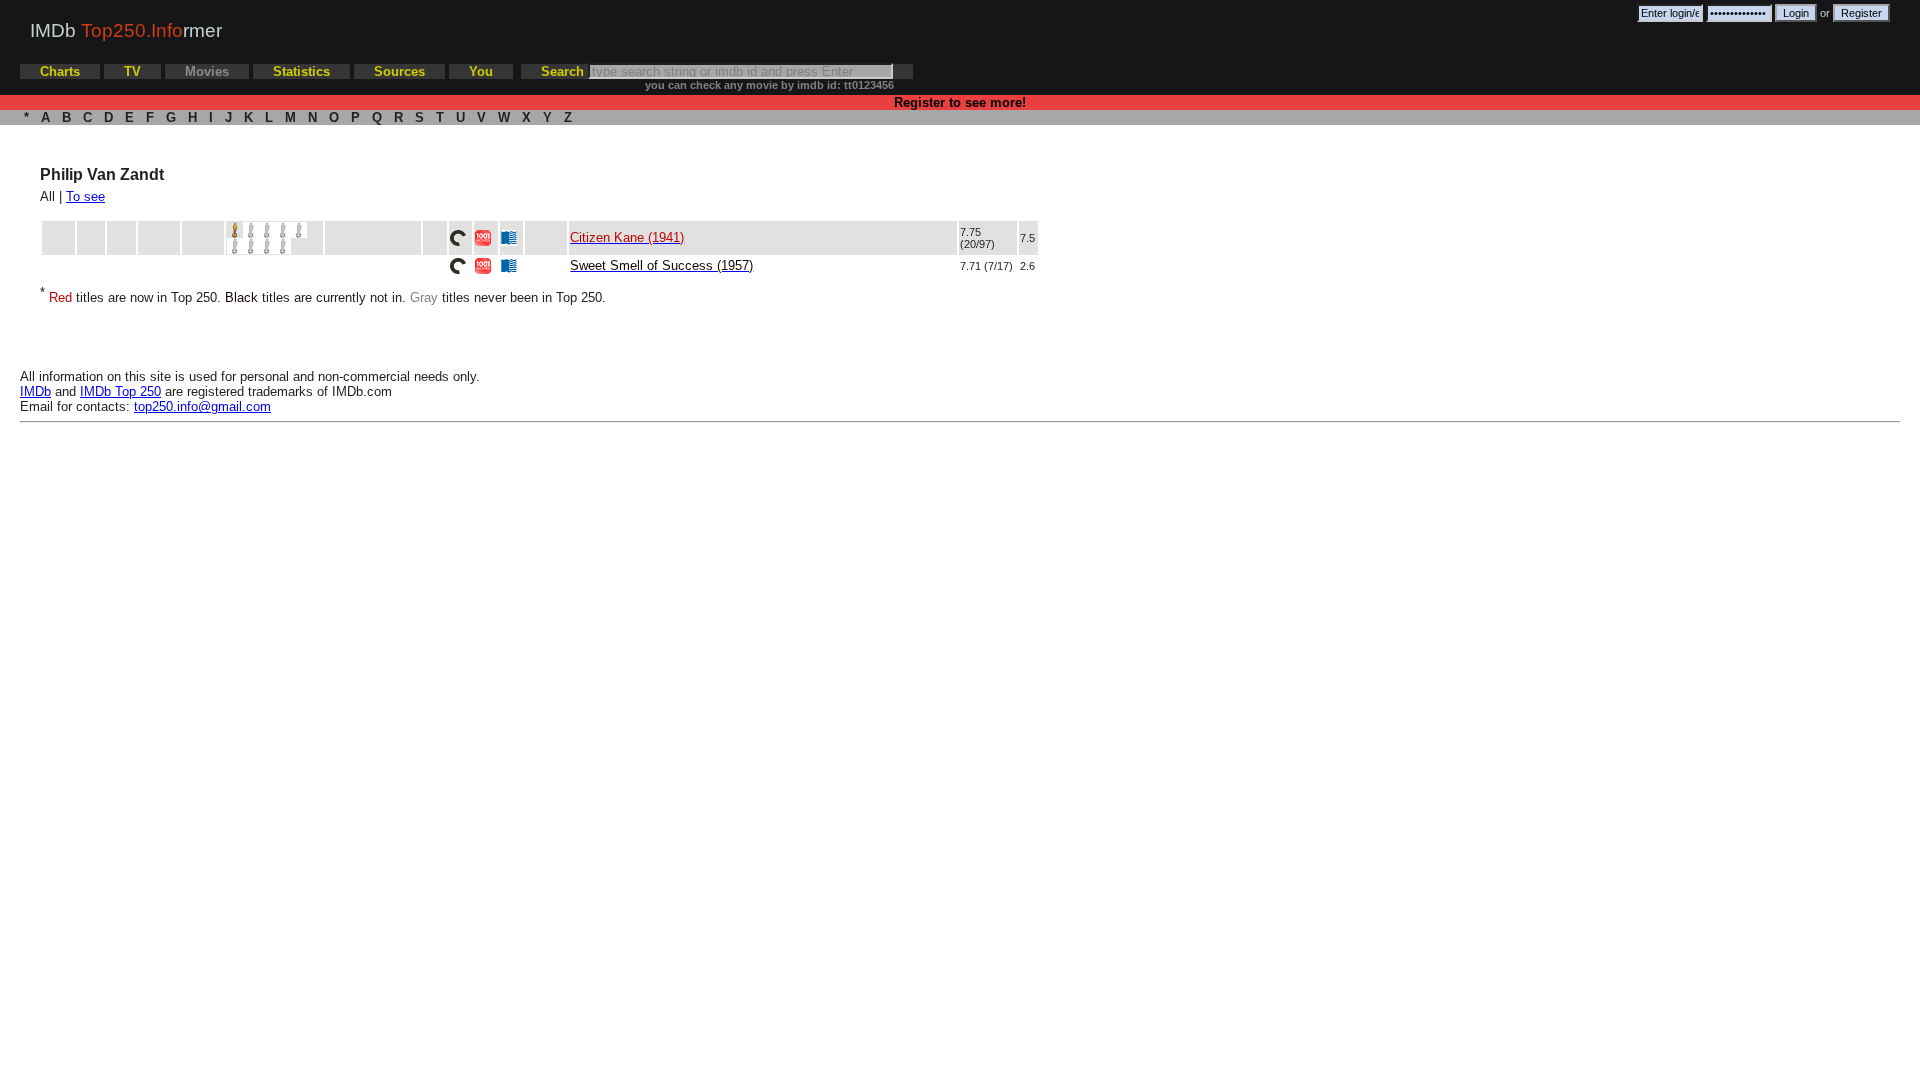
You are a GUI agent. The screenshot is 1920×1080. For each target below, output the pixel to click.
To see (85, 196)
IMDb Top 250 (120, 391)
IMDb (35, 391)
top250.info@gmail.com (202, 406)
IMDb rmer (126, 30)
